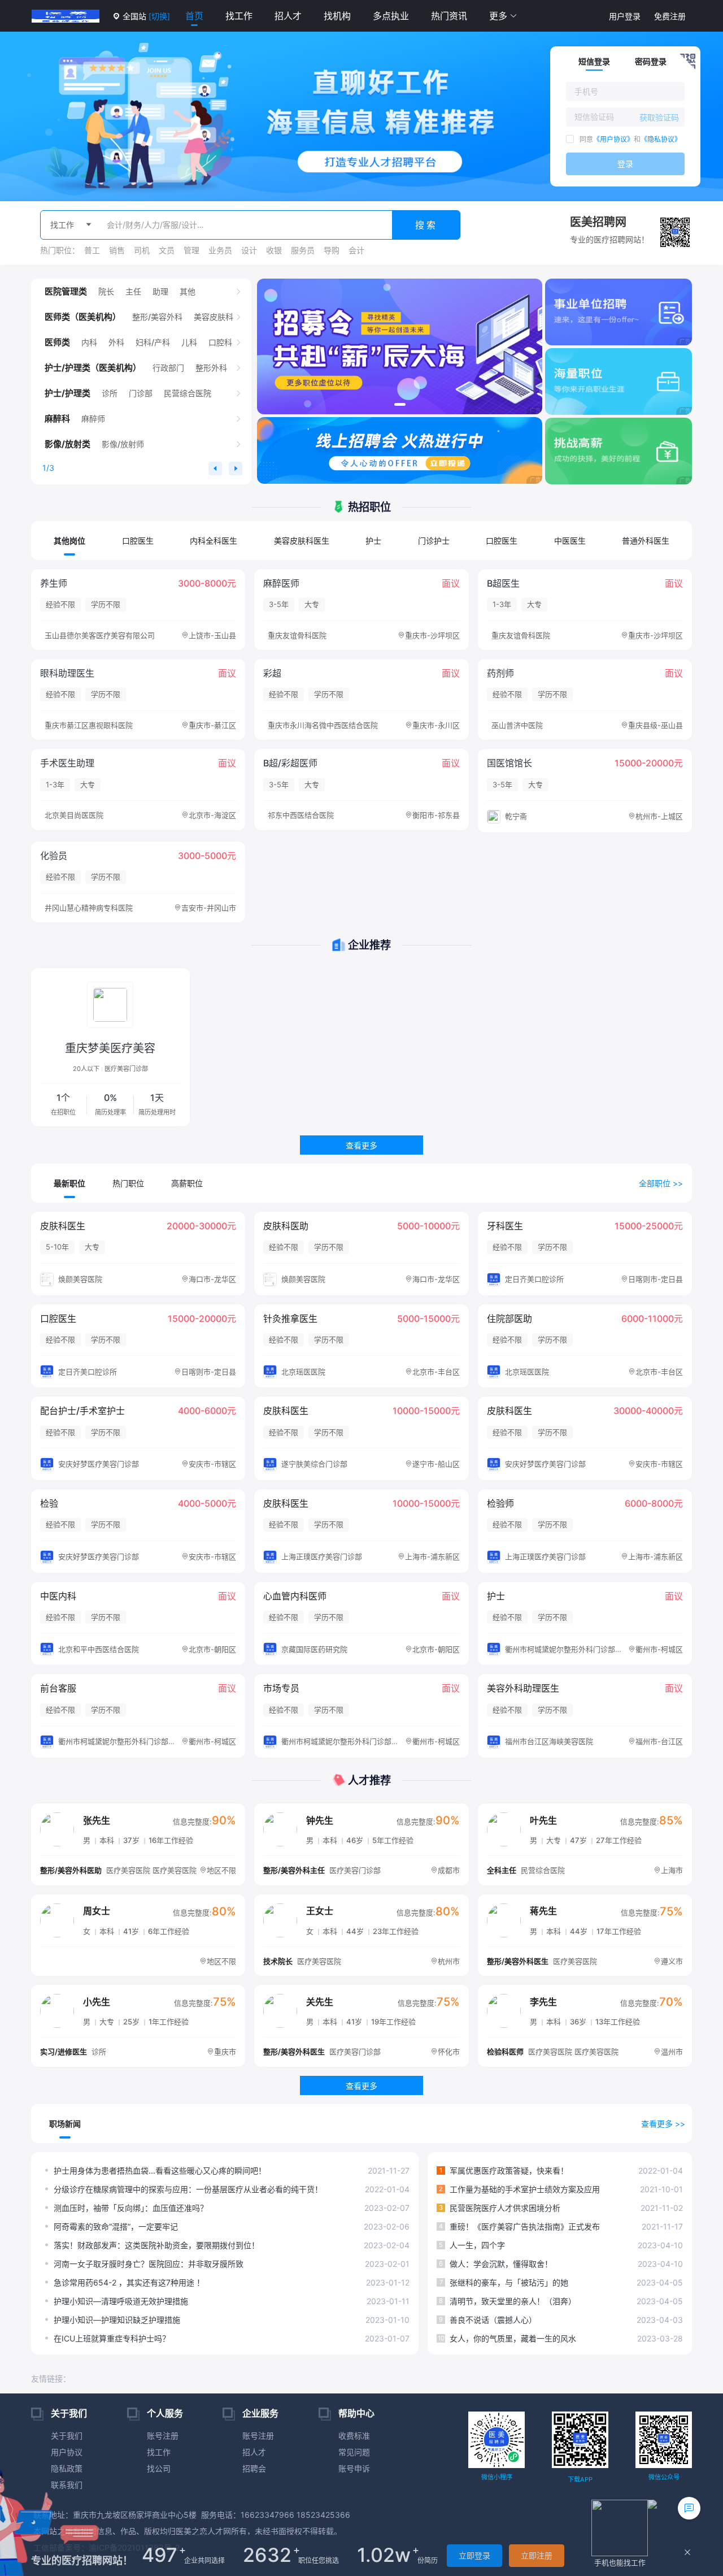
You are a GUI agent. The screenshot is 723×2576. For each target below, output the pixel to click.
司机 (142, 250)
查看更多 (361, 1145)
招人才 (288, 16)
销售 (117, 250)
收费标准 (354, 2436)
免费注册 (670, 16)
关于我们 (67, 2436)
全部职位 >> (661, 1183)
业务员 (220, 250)
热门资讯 (449, 16)
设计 (249, 250)
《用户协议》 (613, 139)
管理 (191, 250)
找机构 (337, 16)
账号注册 (163, 2436)
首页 (194, 16)
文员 (167, 250)
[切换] (159, 16)
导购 (332, 250)
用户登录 (625, 16)
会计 (356, 250)
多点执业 (391, 16)
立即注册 (537, 2555)
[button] (503, 16)
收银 (274, 250)
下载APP (580, 2479)
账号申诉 (354, 2468)
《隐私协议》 (661, 139)
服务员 (303, 250)
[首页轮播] (400, 346)
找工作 (239, 16)
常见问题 (354, 2452)
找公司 (159, 2468)
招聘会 (254, 2468)
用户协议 (67, 2452)
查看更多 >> (663, 2124)
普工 (92, 250)
